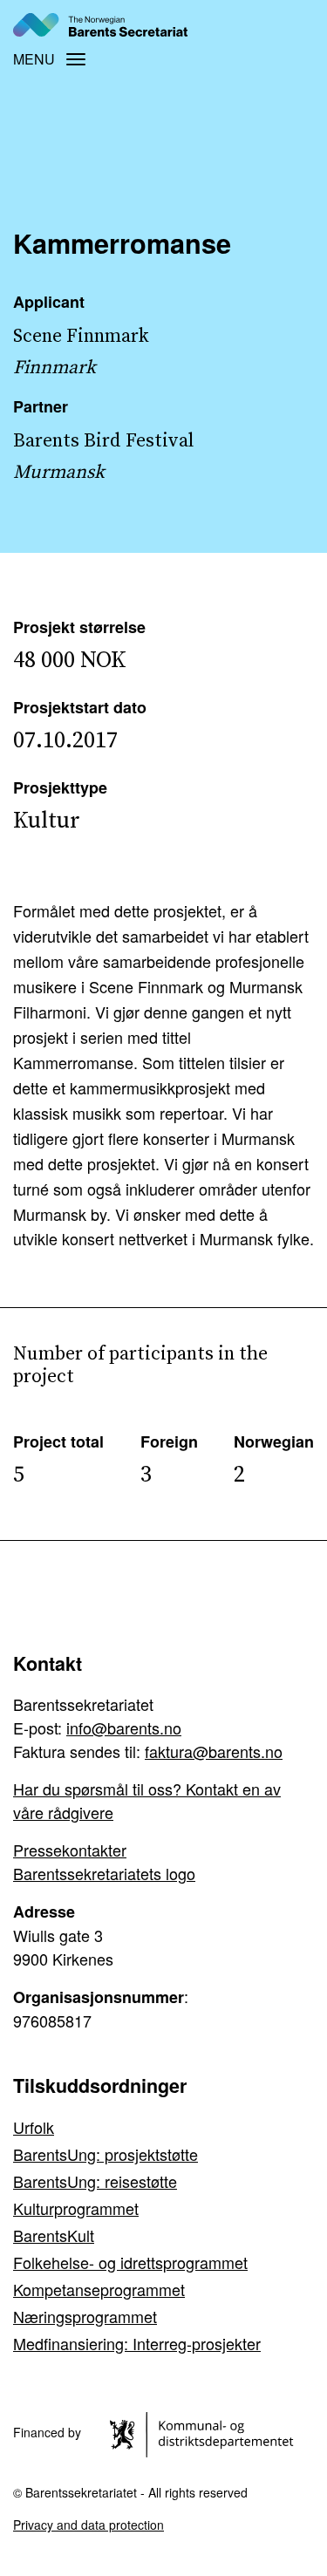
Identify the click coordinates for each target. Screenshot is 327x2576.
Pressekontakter (70, 1850)
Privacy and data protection (89, 2525)
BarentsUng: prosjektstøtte (106, 2154)
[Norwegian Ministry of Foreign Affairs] (204, 2433)
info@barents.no (124, 1728)
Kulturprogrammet (76, 2208)
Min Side (286, 24)
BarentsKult (54, 2235)
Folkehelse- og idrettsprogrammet (130, 2262)
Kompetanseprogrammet (99, 2289)
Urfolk (34, 2127)
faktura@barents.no (214, 1751)
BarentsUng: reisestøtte (95, 2181)
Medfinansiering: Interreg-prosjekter (137, 2343)
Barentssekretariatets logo (104, 1873)
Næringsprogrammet (85, 2316)
